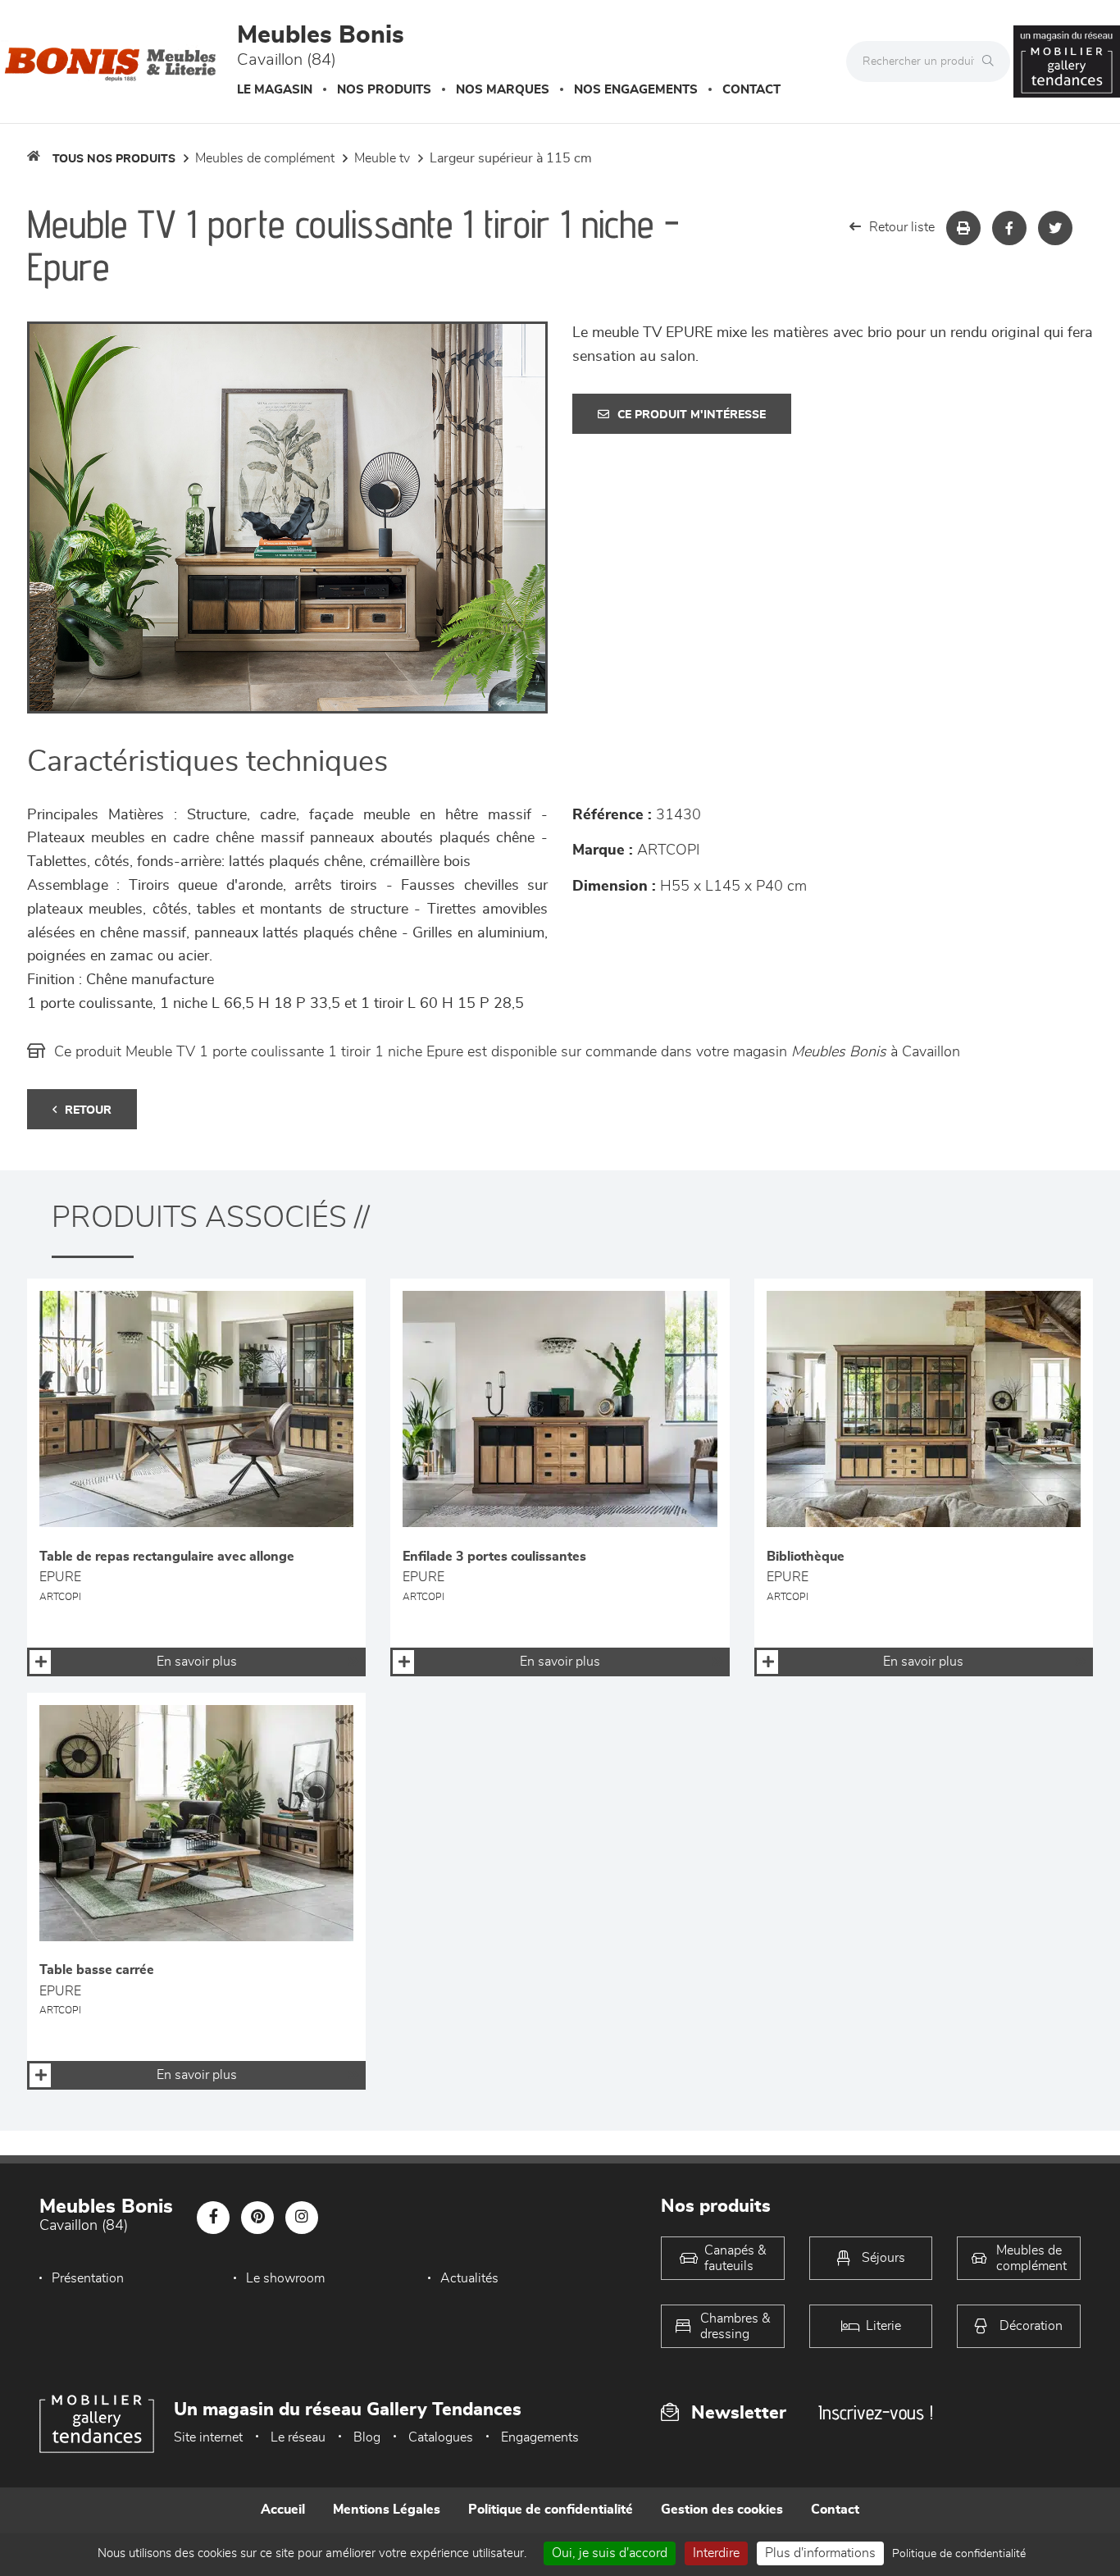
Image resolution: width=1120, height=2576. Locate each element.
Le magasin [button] (275, 90)
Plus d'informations (820, 2553)
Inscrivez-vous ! (876, 2412)
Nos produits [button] (384, 90)
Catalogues (441, 2437)
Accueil (283, 2510)
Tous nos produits (114, 159)
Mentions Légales (387, 2510)
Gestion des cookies (722, 2510)
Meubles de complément (265, 158)
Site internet (208, 2437)
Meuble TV (382, 158)
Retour (88, 1110)
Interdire (716, 2553)
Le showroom (285, 2278)
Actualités (469, 2278)
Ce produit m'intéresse (692, 415)
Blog (367, 2437)
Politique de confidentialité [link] (959, 2554)
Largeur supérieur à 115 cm (511, 158)
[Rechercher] (992, 62)
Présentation (88, 2278)
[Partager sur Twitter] (1055, 228)
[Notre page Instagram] (302, 2218)
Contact (751, 90)
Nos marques (503, 90)
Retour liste (902, 227)
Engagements (540, 2437)
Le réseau (298, 2437)
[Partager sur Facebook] (1009, 228)
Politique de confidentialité (551, 2510)
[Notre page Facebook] (213, 2218)
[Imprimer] (963, 228)
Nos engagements (636, 90)
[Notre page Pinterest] (257, 2218)
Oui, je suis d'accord (610, 2553)
